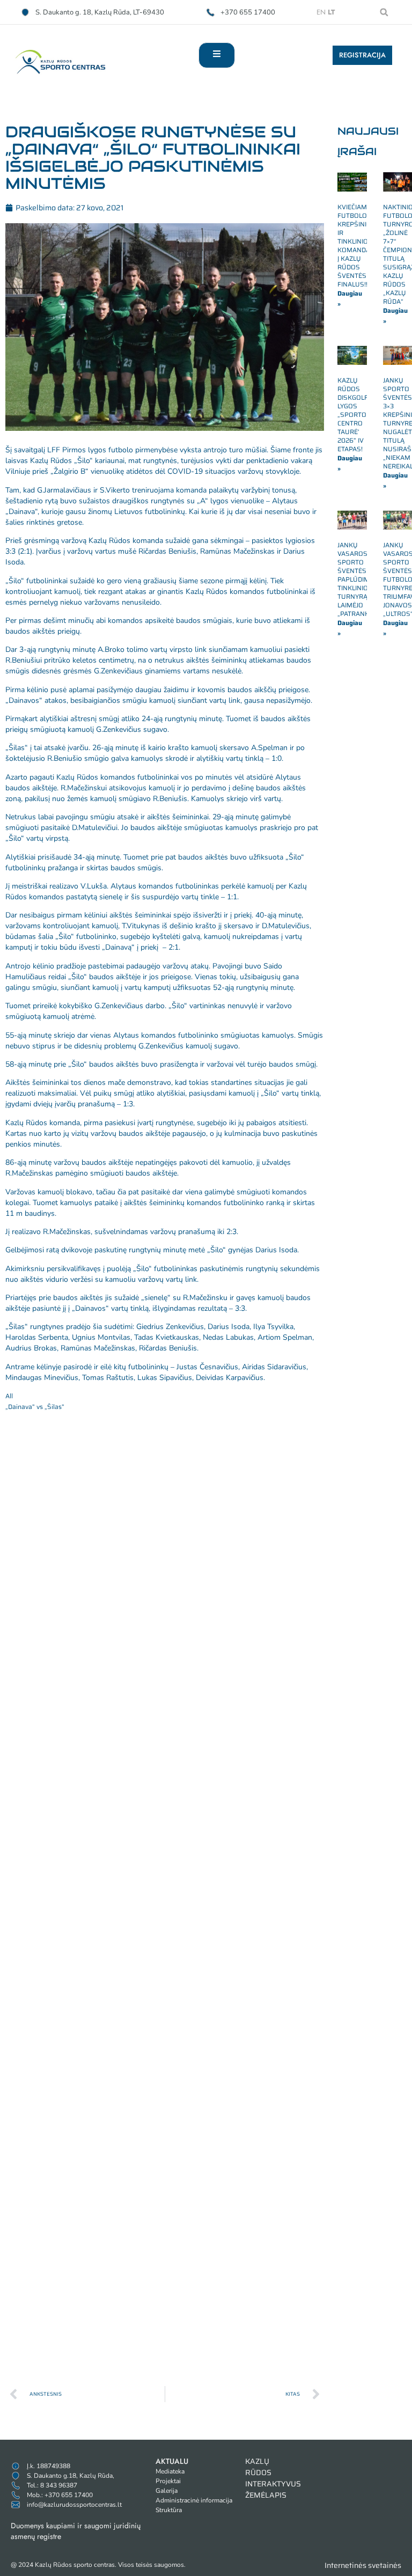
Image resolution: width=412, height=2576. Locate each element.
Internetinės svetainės (363, 2565)
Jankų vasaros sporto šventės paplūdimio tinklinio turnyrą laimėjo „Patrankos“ (359, 579)
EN (321, 12)
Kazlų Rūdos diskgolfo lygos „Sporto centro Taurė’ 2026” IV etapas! (355, 414)
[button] (384, 12)
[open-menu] (217, 55)
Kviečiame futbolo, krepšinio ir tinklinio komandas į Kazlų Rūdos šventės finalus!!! (356, 245)
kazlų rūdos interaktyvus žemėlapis (273, 2478)
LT (331, 12)
